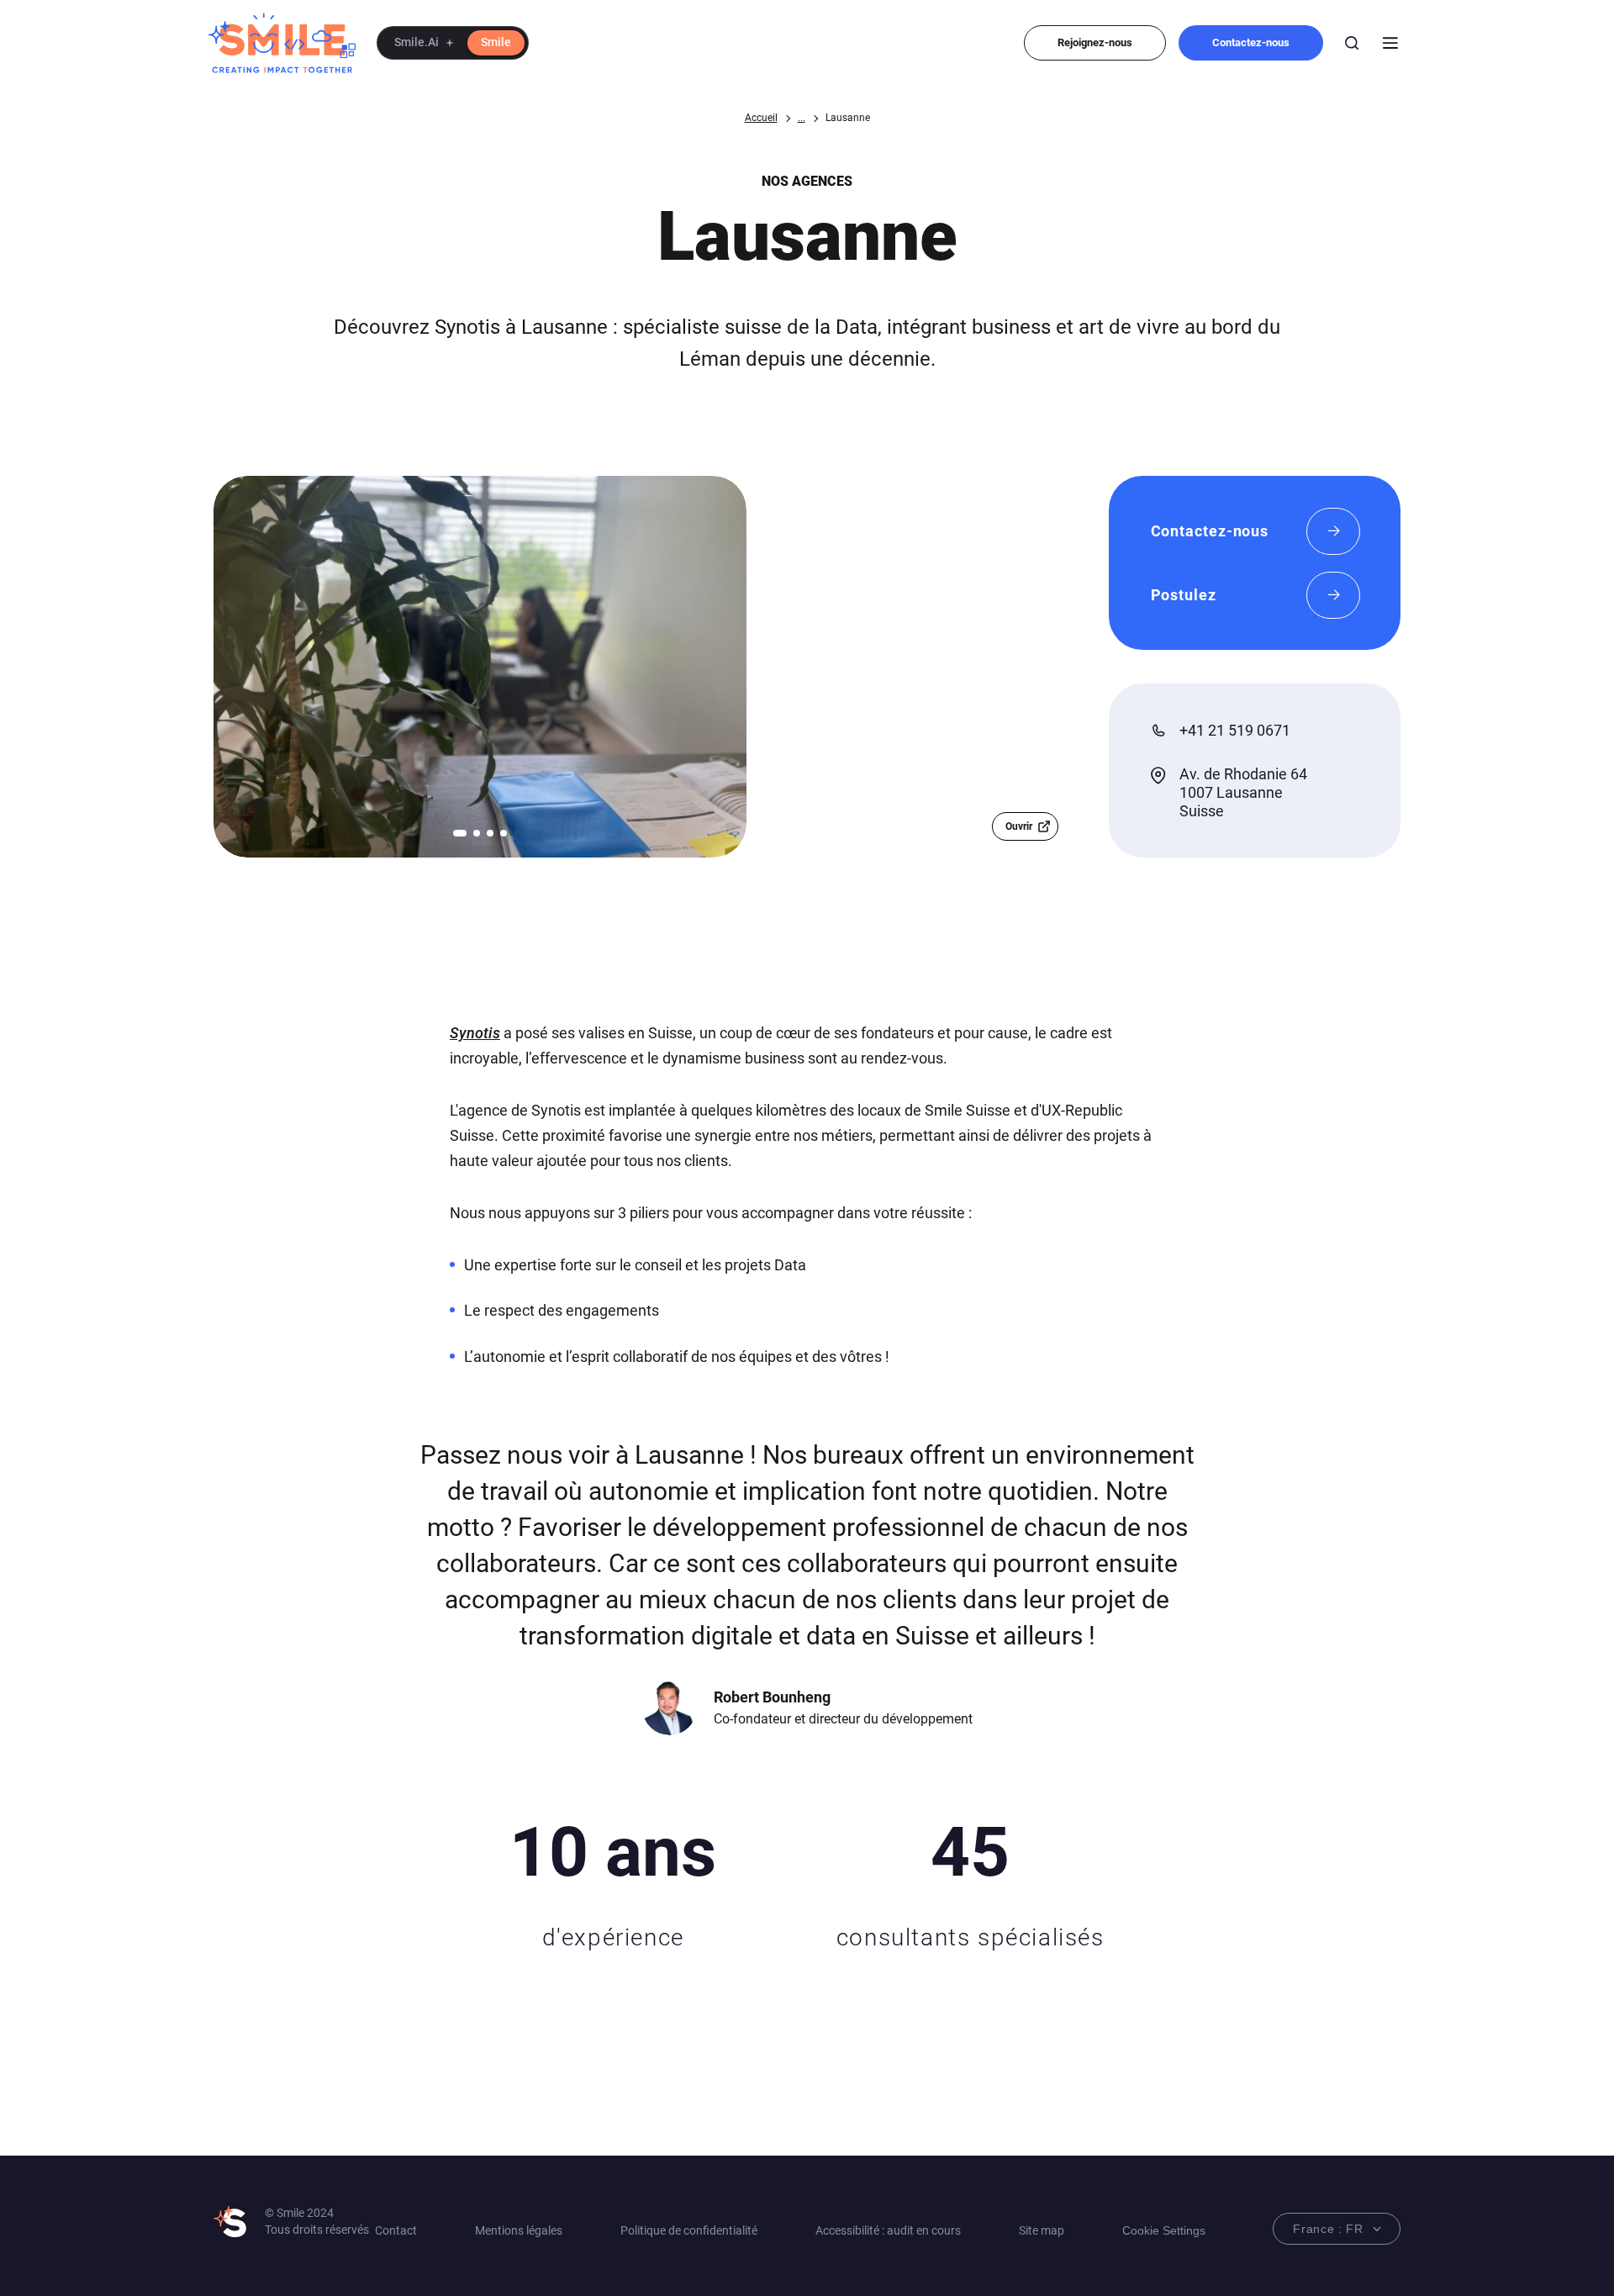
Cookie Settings (1164, 2230)
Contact (396, 2230)
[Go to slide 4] (504, 833)
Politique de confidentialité (689, 2230)
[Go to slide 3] (490, 833)
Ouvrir (1019, 826)
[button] (453, 43)
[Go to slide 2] (477, 833)
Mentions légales (519, 2230)
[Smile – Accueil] (282, 43)
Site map (1042, 2230)
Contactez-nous (1251, 42)
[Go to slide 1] (460, 833)
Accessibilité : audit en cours (888, 2230)
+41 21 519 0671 (1235, 730)
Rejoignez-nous (1095, 42)
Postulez (1184, 595)
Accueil (761, 118)
